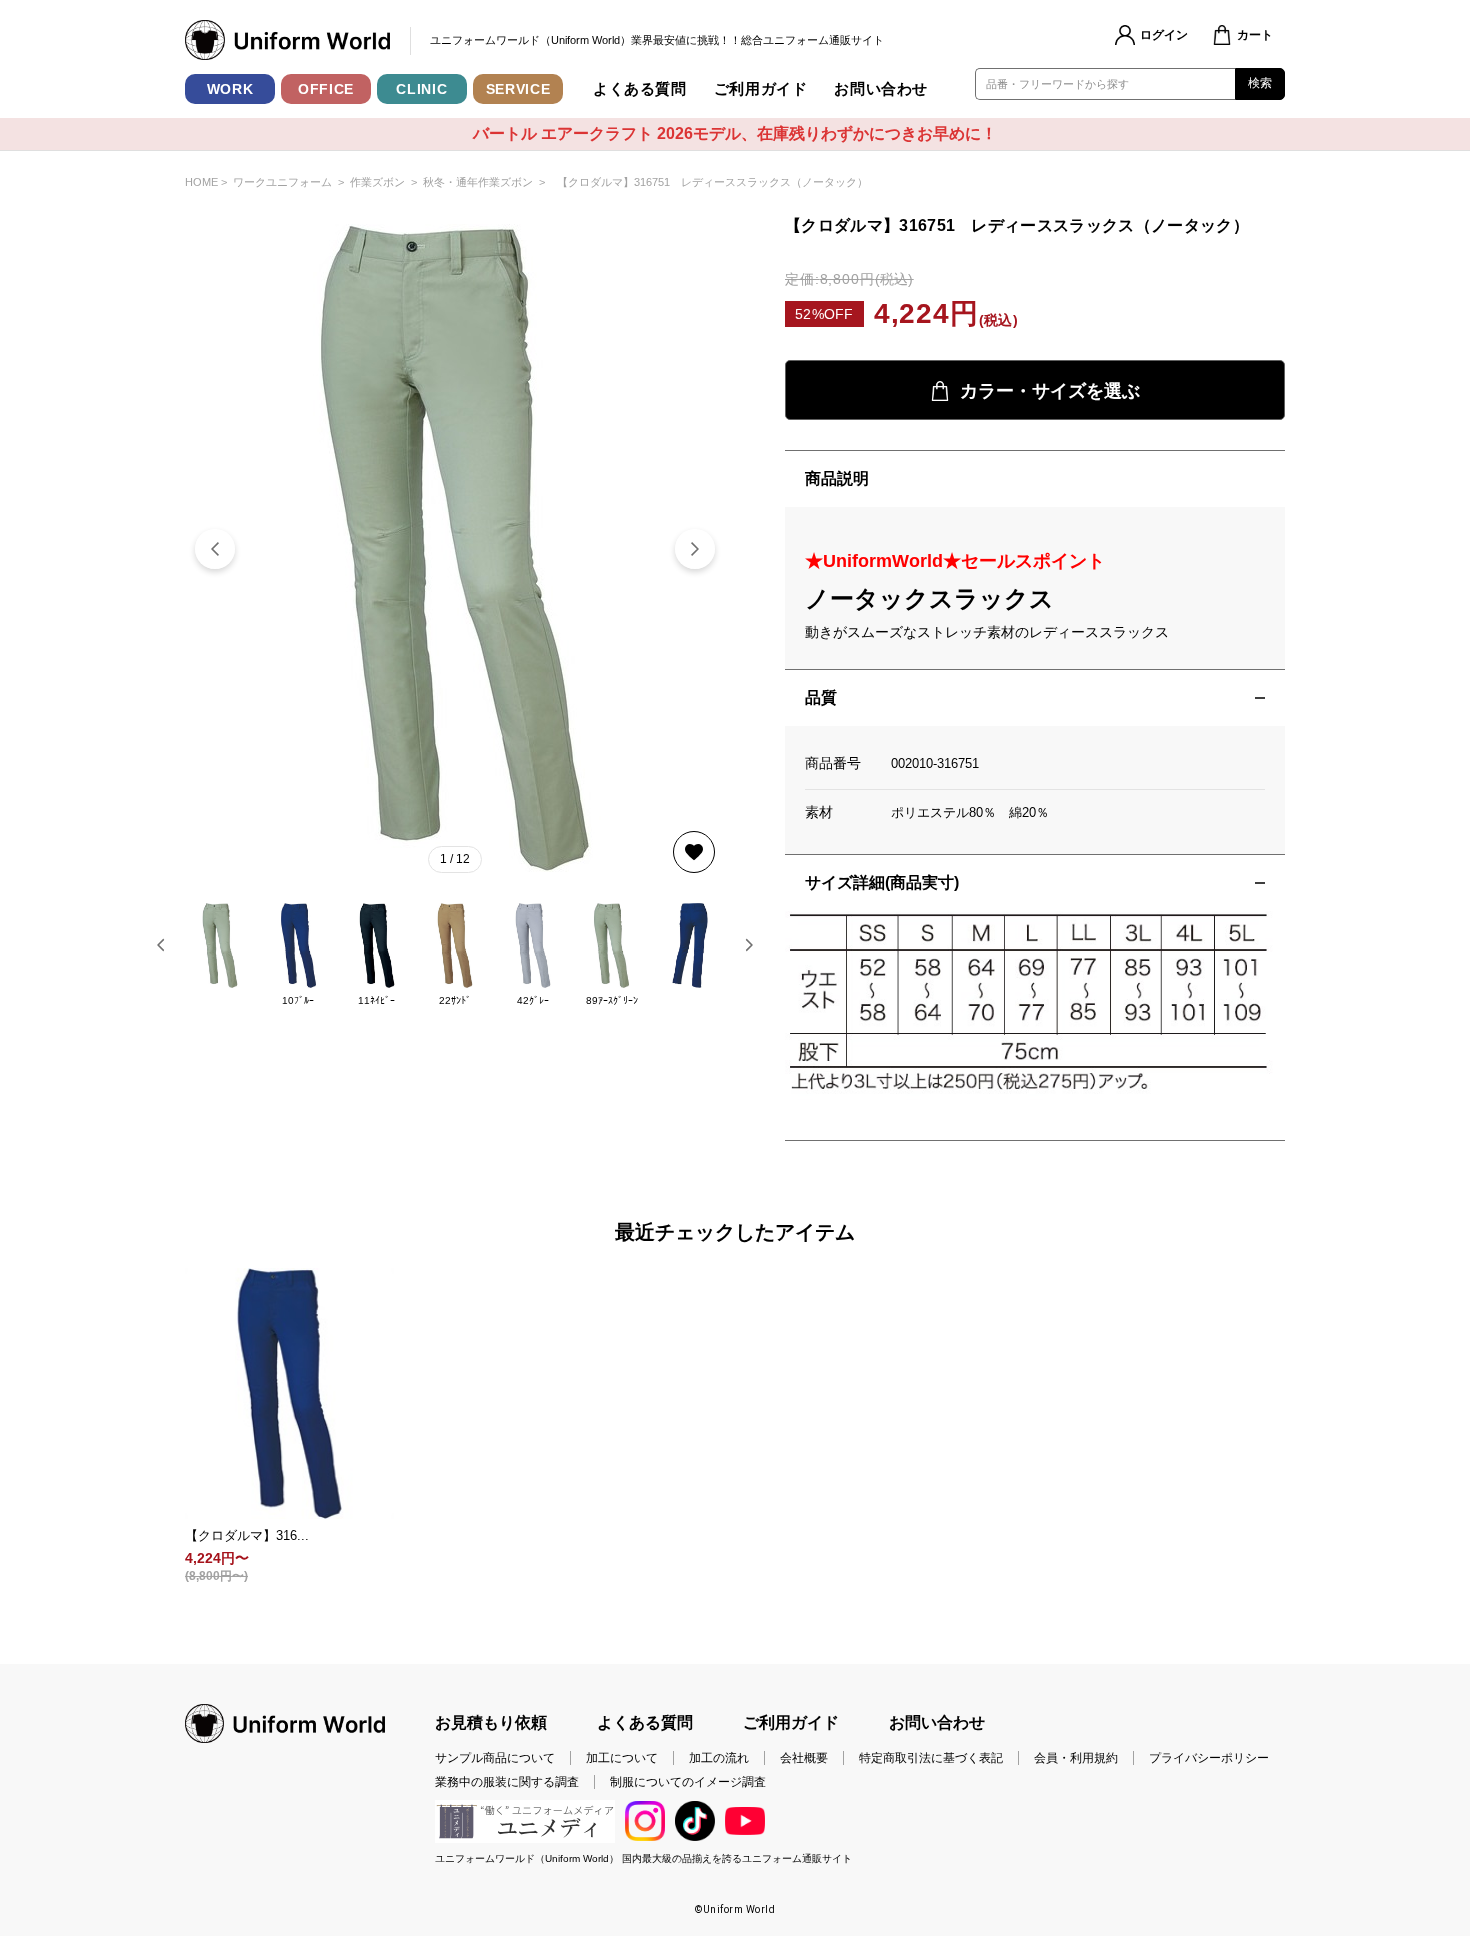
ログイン (1164, 35)
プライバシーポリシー (1209, 1758)
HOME (201, 182)
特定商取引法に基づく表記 (931, 1758)
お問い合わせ (881, 88)
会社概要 (804, 1758)
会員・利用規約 (1076, 1758)
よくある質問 (640, 88)
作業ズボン (377, 182)
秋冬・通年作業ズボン (478, 182)
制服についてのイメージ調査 (688, 1782)
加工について (622, 1758)
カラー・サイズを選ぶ (1050, 391)
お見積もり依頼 (491, 1722)
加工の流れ (719, 1758)
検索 (1260, 83)
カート (1255, 35)
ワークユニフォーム (282, 182)
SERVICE (518, 89)
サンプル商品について (495, 1758)
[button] (695, 549)
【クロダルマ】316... (247, 1535)
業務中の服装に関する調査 (507, 1782)
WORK (230, 89)
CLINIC (421, 89)
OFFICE (326, 89)
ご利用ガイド (761, 88)
